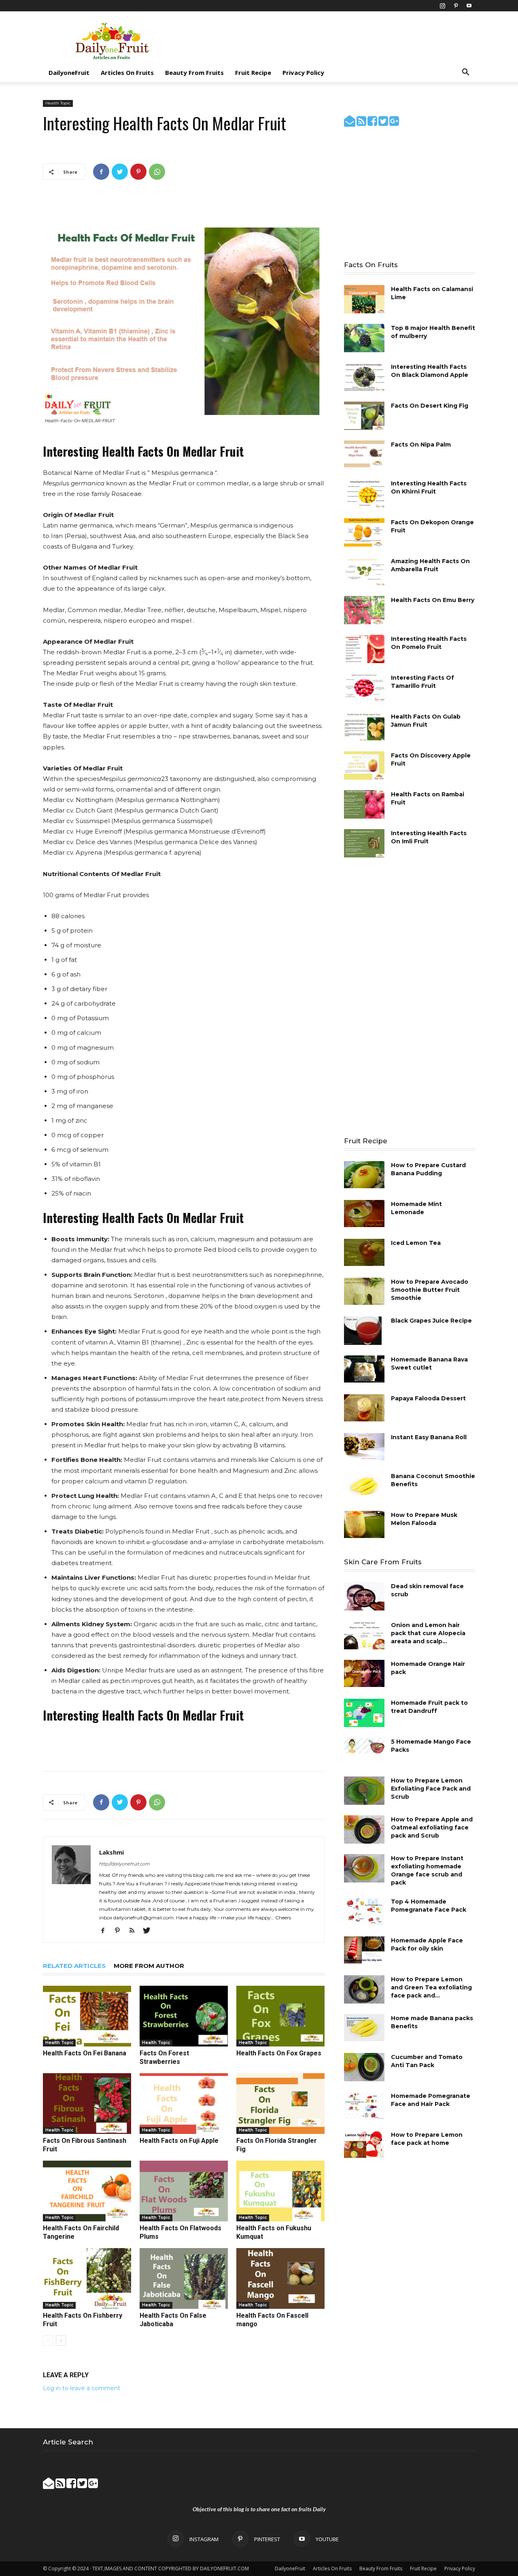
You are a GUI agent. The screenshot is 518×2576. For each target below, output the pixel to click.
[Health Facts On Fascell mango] (280, 2278)
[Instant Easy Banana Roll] (364, 1447)
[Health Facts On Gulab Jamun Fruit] (364, 727)
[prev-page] (48, 2341)
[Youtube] (469, 6)
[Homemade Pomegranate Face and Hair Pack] (364, 2105)
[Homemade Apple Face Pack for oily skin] (364, 1950)
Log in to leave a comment (82, 2388)
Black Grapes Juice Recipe (431, 1321)
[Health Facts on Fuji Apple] (184, 2104)
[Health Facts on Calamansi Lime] (364, 299)
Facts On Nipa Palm (421, 445)
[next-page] (61, 2341)
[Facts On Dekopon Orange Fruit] (364, 532)
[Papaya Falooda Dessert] (364, 1408)
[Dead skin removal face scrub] (364, 1596)
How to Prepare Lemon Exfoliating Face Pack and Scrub (431, 1789)
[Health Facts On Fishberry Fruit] (87, 2278)
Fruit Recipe (253, 72)
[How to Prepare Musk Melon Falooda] (364, 1524)
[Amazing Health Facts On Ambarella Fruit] (364, 571)
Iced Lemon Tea (416, 1243)
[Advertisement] (328, 41)
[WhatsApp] (157, 172)
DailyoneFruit (69, 72)
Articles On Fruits (127, 72)
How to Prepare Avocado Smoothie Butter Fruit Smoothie (430, 1290)
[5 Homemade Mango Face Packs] (364, 1745)
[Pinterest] (456, 6)
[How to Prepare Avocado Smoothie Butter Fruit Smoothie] (364, 1291)
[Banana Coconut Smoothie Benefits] (364, 1486)
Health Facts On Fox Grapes (279, 2053)
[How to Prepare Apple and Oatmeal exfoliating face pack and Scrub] (364, 1829)
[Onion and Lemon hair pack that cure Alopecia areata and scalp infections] (364, 1635)
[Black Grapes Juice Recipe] (363, 1331)
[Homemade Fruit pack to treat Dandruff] (364, 1713)
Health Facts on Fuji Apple (179, 2141)
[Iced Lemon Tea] (364, 1252)
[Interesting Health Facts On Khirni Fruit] (364, 494)
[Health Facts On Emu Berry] (364, 610)
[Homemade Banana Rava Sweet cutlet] (364, 1369)
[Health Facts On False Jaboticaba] (184, 2278)
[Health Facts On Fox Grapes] (280, 2016)
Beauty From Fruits (194, 72)
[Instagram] (442, 6)
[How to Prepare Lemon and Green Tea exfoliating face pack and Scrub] (364, 1989)
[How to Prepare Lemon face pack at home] (364, 2144)
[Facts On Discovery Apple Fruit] (364, 766)
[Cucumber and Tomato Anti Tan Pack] (364, 2067)
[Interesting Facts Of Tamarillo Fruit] (364, 688)
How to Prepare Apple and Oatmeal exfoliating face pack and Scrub (432, 1827)
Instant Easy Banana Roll (429, 1437)
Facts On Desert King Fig (430, 406)
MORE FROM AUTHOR (149, 1966)
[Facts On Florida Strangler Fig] (280, 2104)
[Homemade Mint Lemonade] (364, 1214)
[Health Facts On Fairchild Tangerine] (87, 2191)
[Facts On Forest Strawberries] (184, 2016)
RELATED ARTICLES (74, 1966)
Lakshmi (111, 1852)
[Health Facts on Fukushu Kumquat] (280, 2191)
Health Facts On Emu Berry (433, 600)
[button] (465, 73)
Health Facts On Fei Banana (85, 2053)
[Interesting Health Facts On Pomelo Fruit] (364, 649)
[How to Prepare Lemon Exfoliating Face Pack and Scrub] (364, 1791)
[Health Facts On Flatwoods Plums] (184, 2191)
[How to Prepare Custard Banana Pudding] (364, 1175)
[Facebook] (101, 172)
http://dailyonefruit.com (125, 1864)
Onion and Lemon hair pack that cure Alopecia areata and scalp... (428, 1633)
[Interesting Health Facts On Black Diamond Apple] (364, 377)
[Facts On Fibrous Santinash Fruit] (87, 2104)
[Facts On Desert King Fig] (364, 416)
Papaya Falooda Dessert (428, 1398)
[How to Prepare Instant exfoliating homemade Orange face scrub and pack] (364, 1868)
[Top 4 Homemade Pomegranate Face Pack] (364, 1911)
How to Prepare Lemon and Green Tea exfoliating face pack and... (431, 1987)
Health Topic (58, 103)
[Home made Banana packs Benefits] (364, 2028)
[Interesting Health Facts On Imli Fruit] (364, 843)
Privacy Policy (303, 72)
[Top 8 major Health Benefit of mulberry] (364, 338)
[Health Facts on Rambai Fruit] (364, 804)
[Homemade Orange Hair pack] (364, 1673)
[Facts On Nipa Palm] (364, 455)
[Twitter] (120, 172)
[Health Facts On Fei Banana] (87, 2016)
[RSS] (135, 1931)
